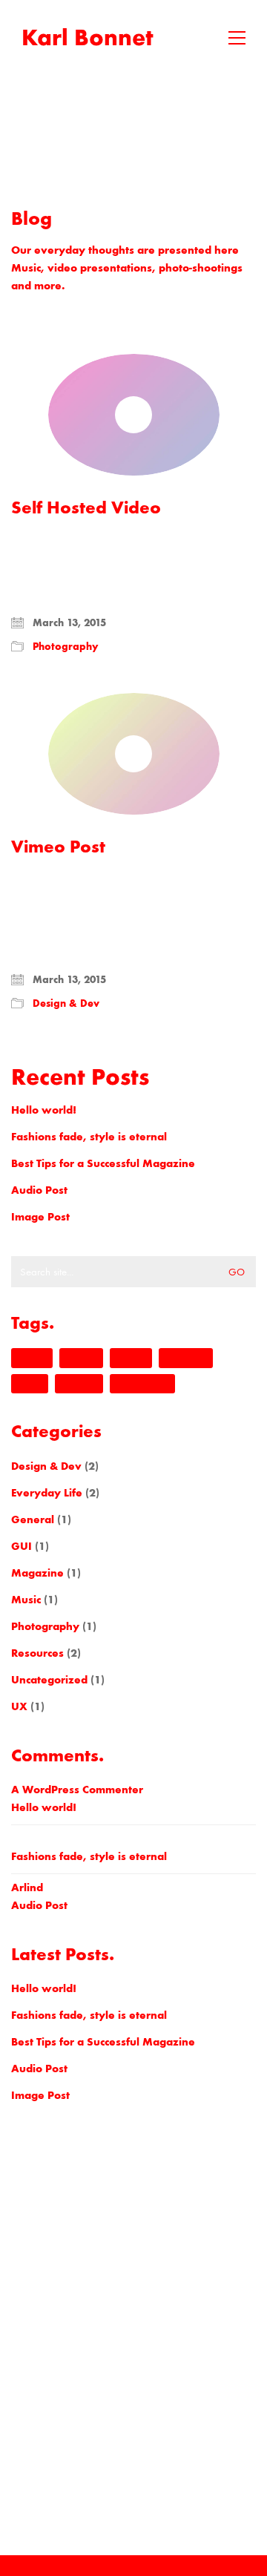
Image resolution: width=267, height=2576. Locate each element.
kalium (131, 1358)
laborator (186, 1358)
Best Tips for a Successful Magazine (103, 1163)
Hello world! (44, 1110)
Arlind (27, 1887)
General (33, 1519)
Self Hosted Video (86, 507)
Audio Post (39, 1190)
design (32, 1358)
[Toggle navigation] (237, 38)
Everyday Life (47, 1493)
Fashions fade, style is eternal (89, 1137)
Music (26, 1600)
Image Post (40, 1217)
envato (81, 1358)
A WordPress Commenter (77, 1790)
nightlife (79, 1384)
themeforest (142, 1384)
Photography (66, 647)
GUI (22, 1546)
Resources (37, 1653)
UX (19, 1706)
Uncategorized (49, 1680)
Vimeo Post (58, 847)
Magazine (37, 1573)
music (30, 1384)
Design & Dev (66, 1003)
